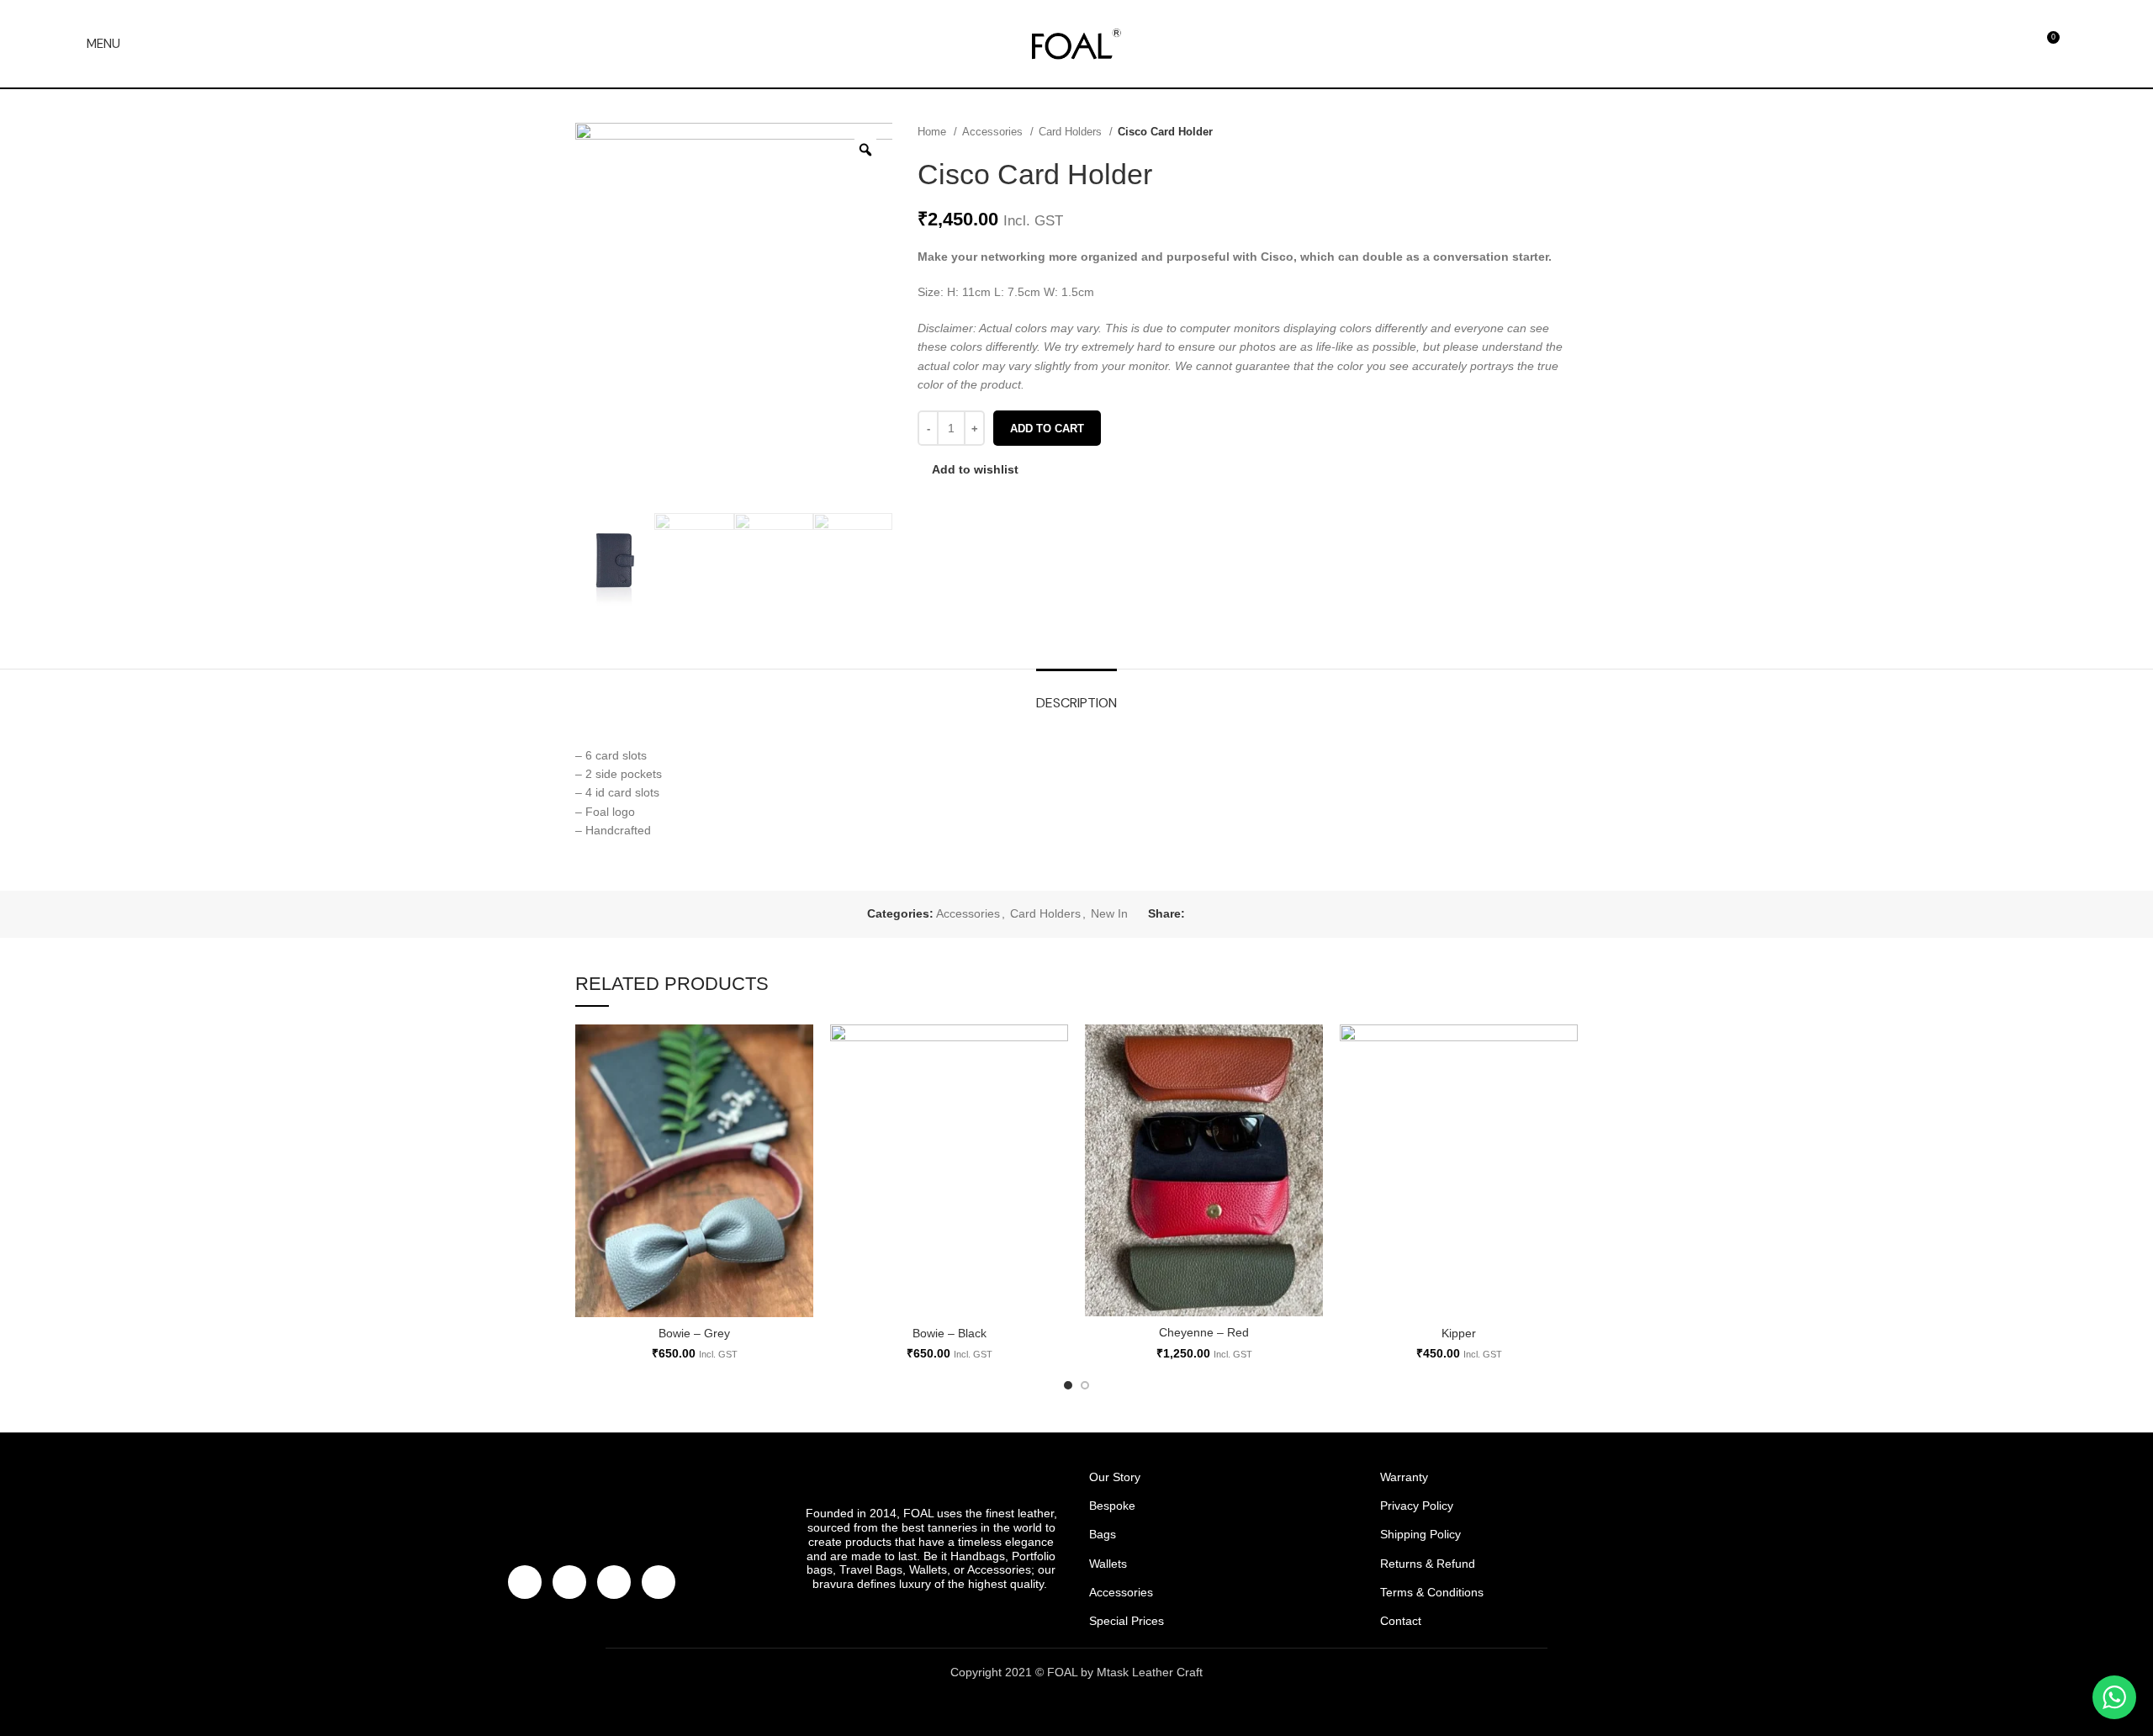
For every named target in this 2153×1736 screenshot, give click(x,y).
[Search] (1986, 44)
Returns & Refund (1428, 1564)
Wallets (1108, 1564)
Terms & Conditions (1432, 1592)
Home (934, 132)
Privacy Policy (1417, 1506)
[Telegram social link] (1276, 914)
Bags (1103, 1534)
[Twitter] (569, 1582)
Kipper (1459, 1333)
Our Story (1115, 1477)
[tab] (1076, 694)
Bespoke (1112, 1506)
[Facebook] (525, 1582)
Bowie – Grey (694, 1333)
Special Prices (1127, 1621)
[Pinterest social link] (1238, 914)
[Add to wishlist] (801, 1052)
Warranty (1404, 1477)
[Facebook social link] (1199, 914)
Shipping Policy (1420, 1534)
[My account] (2080, 44)
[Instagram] (614, 1582)
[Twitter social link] (1218, 914)
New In (1109, 913)
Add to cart (1047, 429)
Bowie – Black (950, 1333)
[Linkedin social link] (1257, 914)
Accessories (994, 132)
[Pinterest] (659, 1582)
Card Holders (1072, 132)
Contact (1401, 1621)
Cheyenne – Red (1204, 1332)
